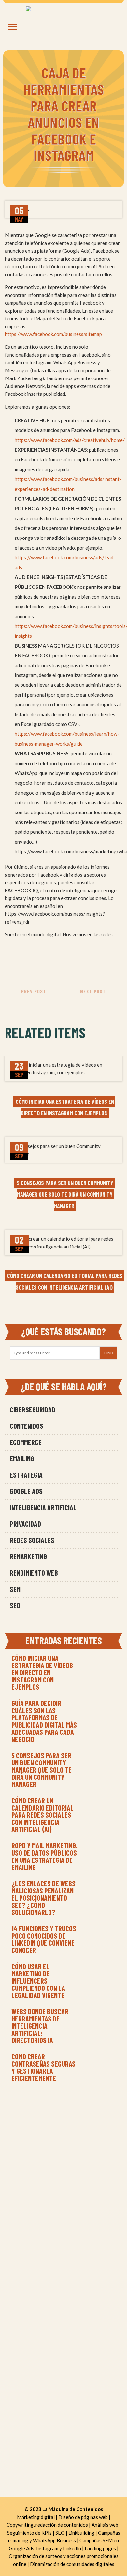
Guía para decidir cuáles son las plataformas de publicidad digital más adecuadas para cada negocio (44, 1721)
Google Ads (26, 1491)
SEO (15, 1605)
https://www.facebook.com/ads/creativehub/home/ (70, 440)
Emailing (22, 1458)
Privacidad (25, 1524)
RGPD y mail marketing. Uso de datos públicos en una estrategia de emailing (44, 1856)
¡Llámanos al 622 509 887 (64, 2148)
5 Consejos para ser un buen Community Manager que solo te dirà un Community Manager (42, 1770)
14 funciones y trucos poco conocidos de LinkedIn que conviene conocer (44, 1939)
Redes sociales (32, 1540)
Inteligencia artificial (43, 1507)
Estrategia (26, 1475)
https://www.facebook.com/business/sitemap (53, 334)
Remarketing (28, 1556)
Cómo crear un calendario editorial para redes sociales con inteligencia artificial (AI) (42, 1815)
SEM (15, 1589)
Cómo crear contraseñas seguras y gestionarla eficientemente (43, 2067)
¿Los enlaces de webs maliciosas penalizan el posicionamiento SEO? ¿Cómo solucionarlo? (43, 1898)
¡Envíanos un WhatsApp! (64, 2159)
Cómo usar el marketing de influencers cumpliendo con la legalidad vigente (38, 1981)
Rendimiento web (34, 1573)
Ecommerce (26, 1442)
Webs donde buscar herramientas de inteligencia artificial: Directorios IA (40, 2026)
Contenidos (27, 1426)
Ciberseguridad (33, 1409)
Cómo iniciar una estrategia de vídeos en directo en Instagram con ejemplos (42, 1672)
